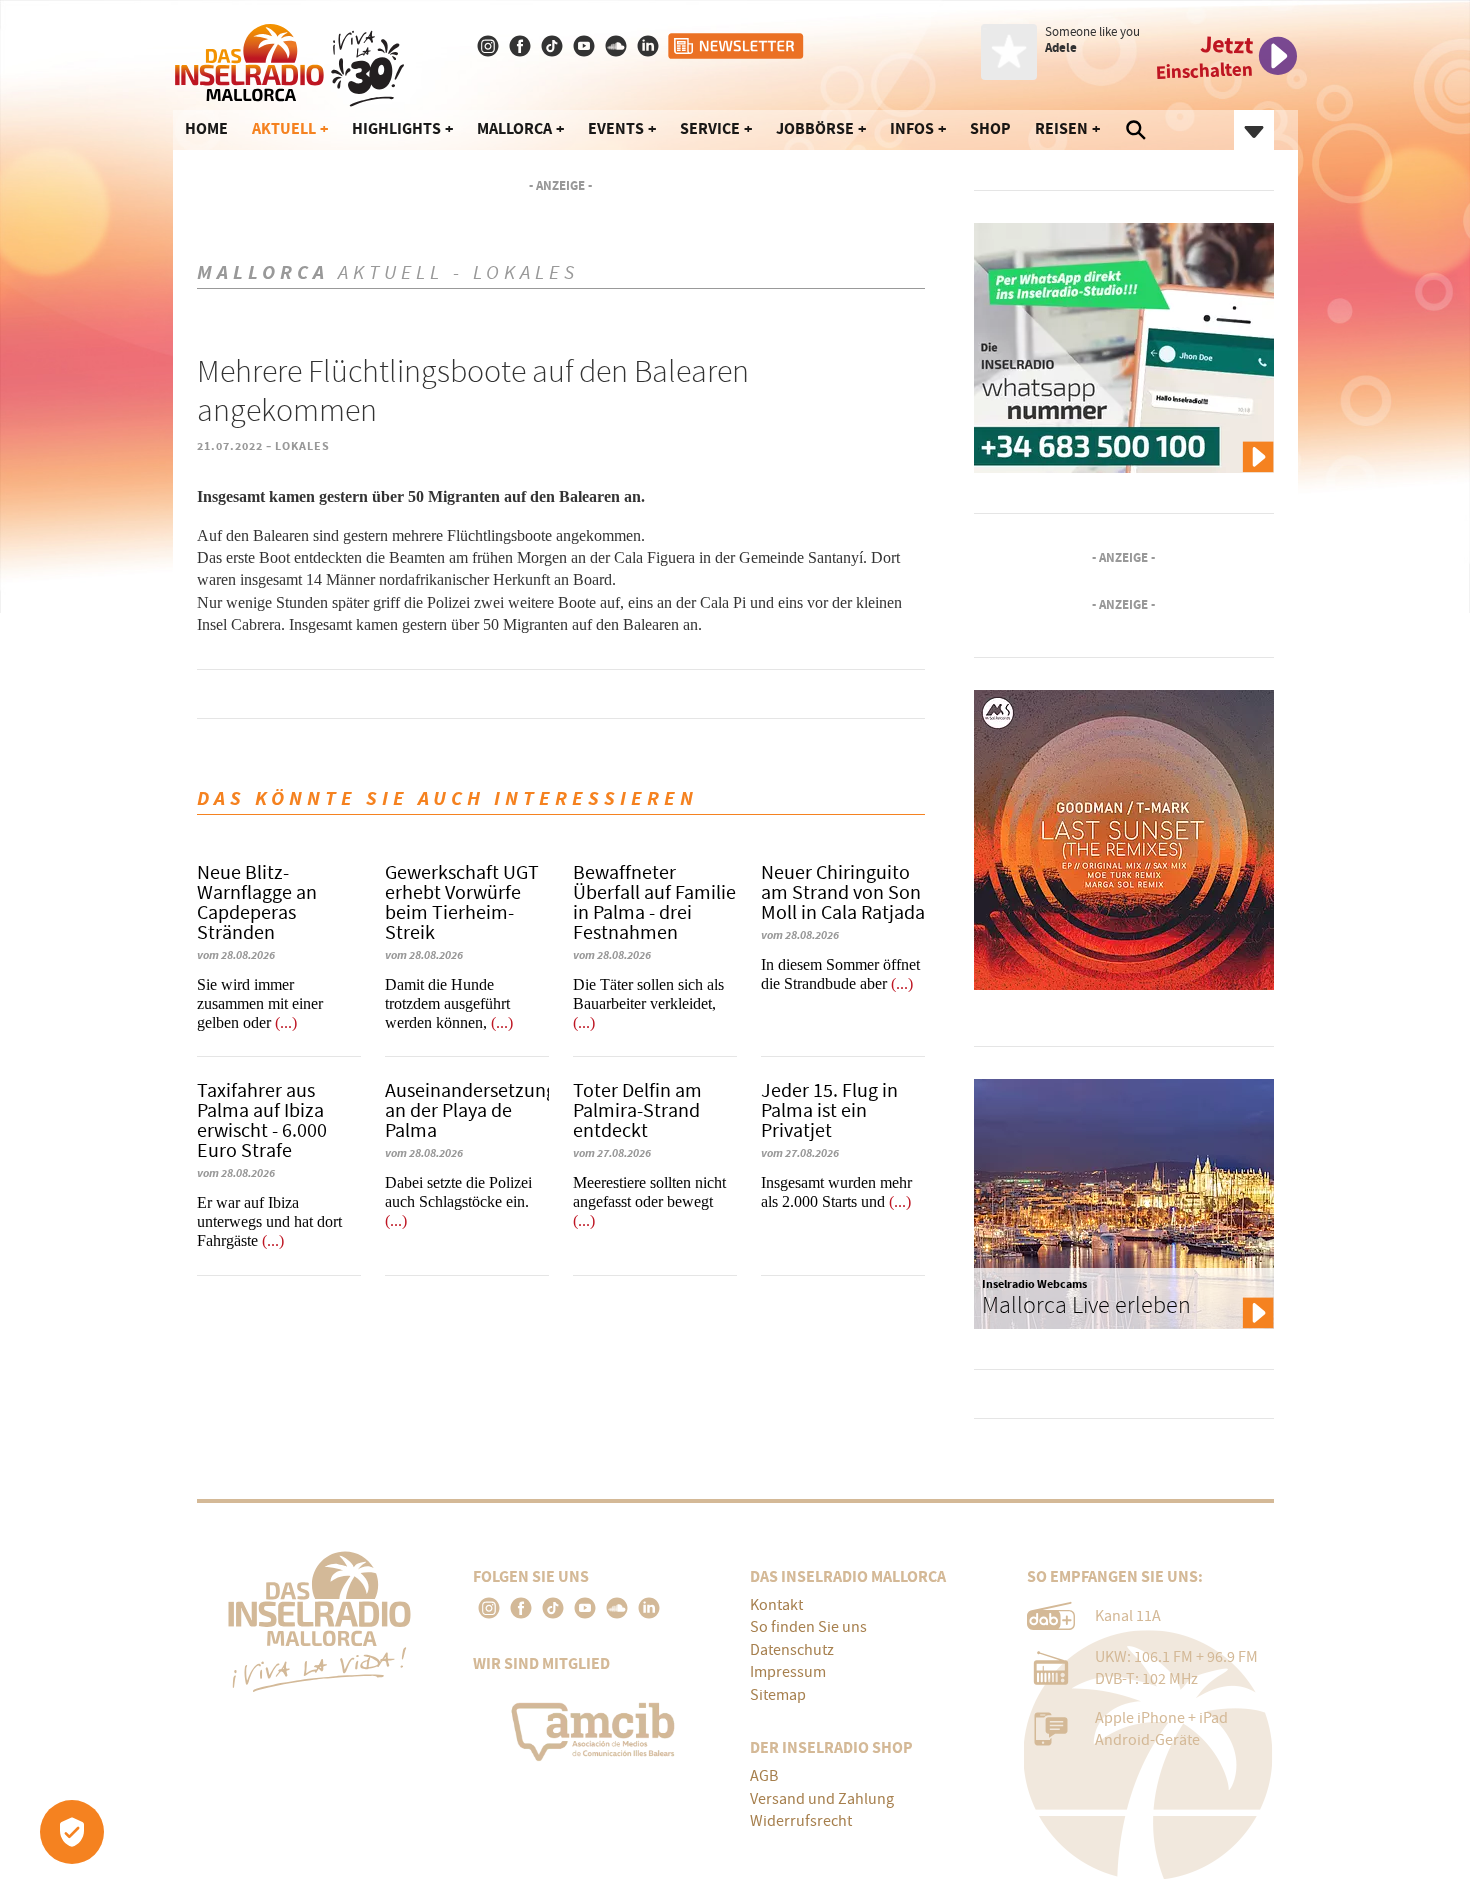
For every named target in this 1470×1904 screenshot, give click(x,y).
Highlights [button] (396, 128)
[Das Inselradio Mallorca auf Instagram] (490, 46)
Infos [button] (912, 128)
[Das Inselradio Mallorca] (289, 61)
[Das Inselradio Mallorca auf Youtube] (586, 46)
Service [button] (710, 128)
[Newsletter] (737, 46)
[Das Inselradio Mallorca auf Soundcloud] (618, 46)
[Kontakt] (650, 46)
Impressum (788, 1672)
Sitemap (778, 1695)
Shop (990, 128)
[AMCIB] (596, 1727)
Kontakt (776, 1605)
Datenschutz (792, 1650)
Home (206, 128)
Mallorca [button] (514, 128)
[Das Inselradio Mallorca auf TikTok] (554, 46)
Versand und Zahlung (822, 1799)
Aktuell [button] (284, 128)
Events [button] (616, 128)
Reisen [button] (1061, 128)
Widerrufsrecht (801, 1821)
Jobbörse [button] (815, 128)
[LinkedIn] (649, 1608)
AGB (764, 1776)
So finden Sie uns (808, 1627)
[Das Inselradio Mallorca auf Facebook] (522, 46)
